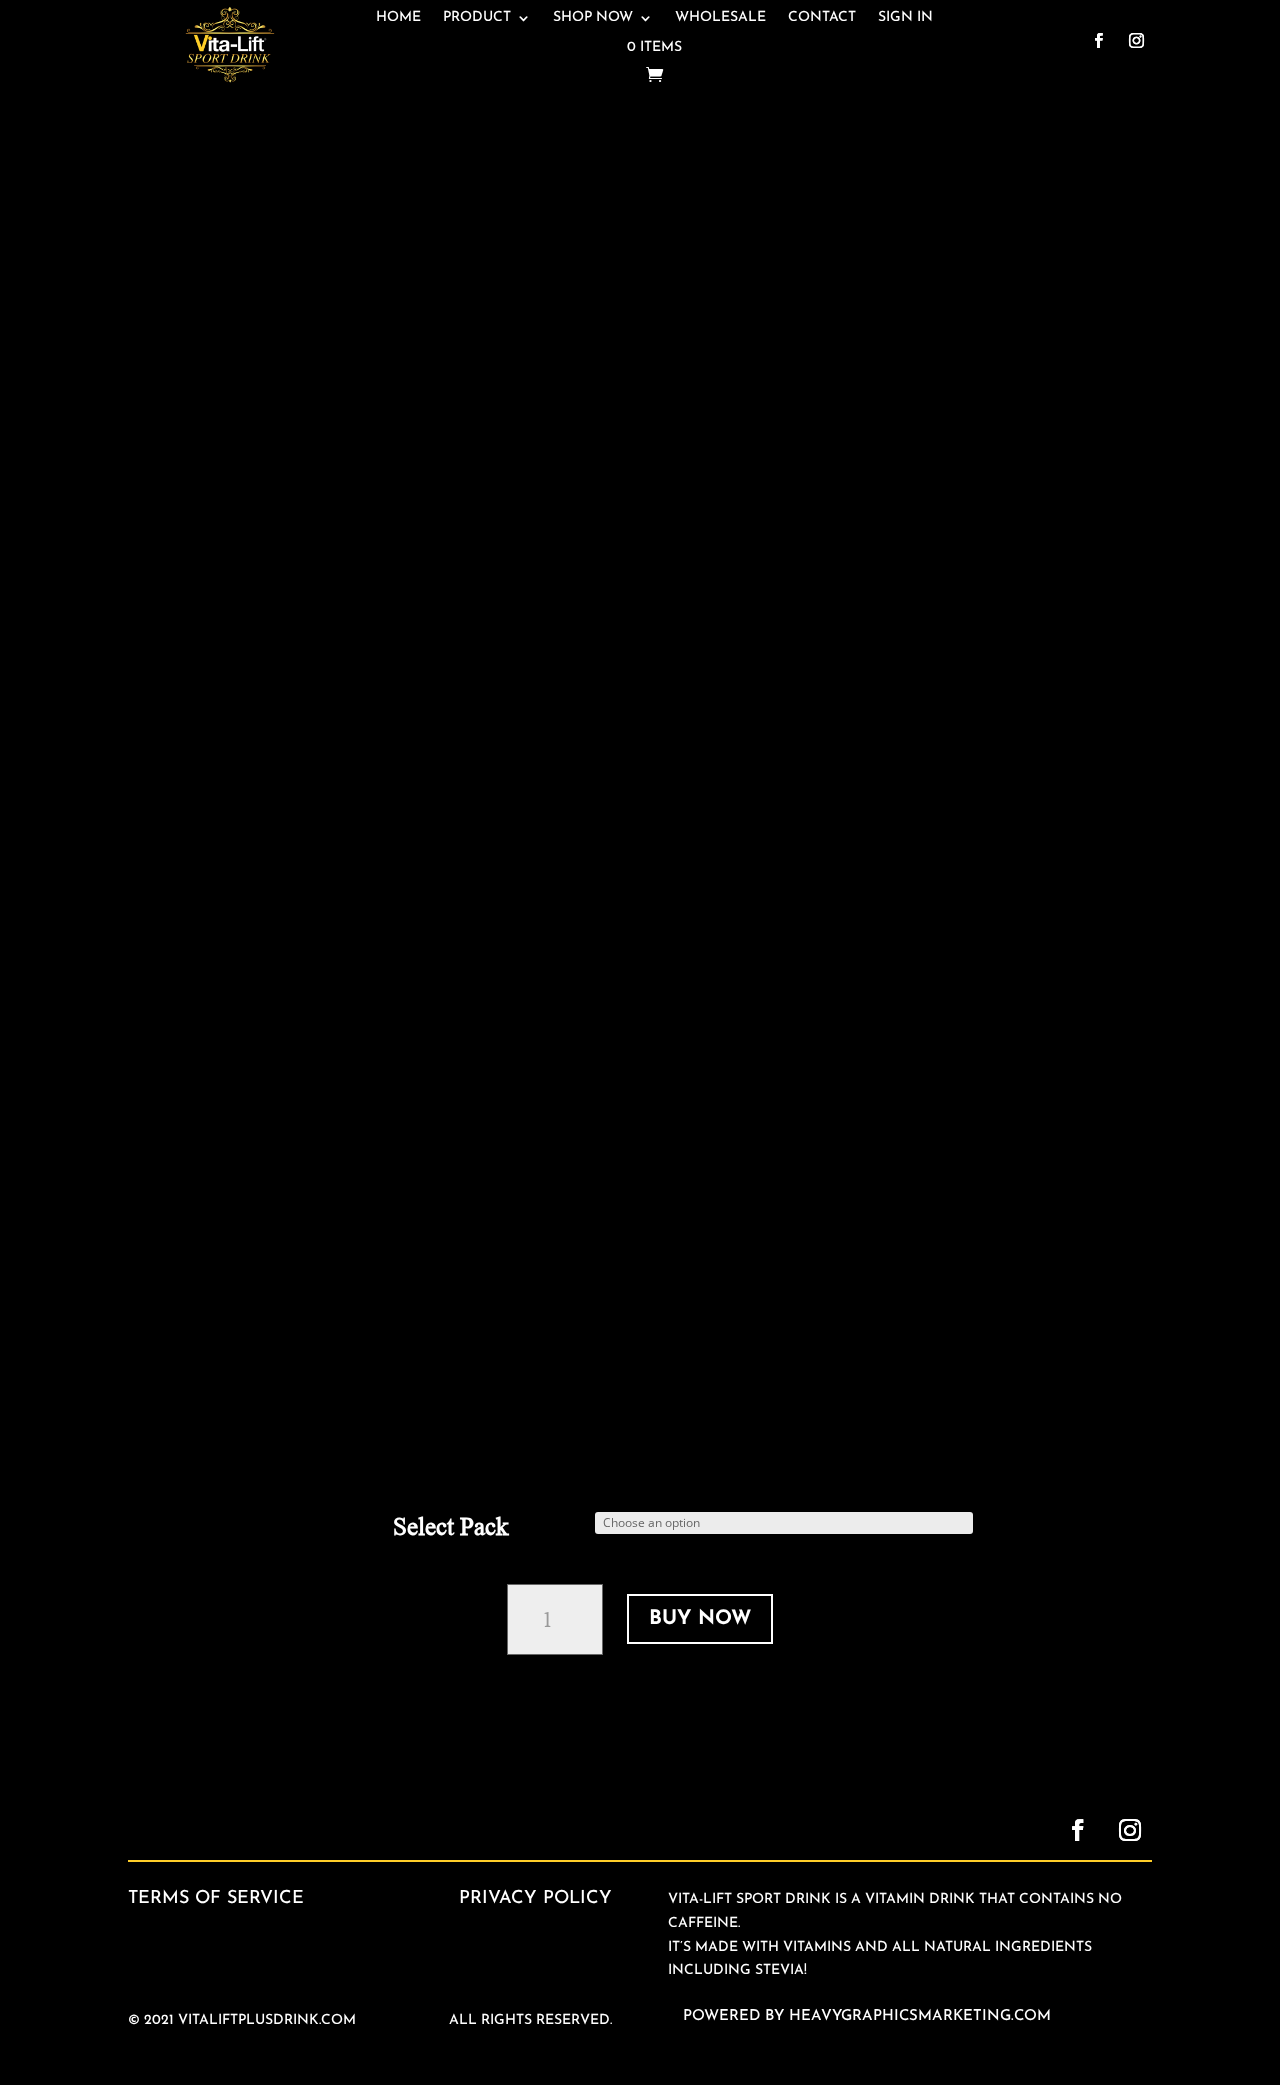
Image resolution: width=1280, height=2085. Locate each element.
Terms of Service (216, 1899)
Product (477, 18)
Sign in (905, 18)
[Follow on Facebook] (1099, 41)
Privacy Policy (535, 1899)
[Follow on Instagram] (1137, 41)
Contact (822, 18)
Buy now (700, 1619)
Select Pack (451, 1526)
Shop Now (593, 18)
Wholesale (720, 18)
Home (398, 18)
